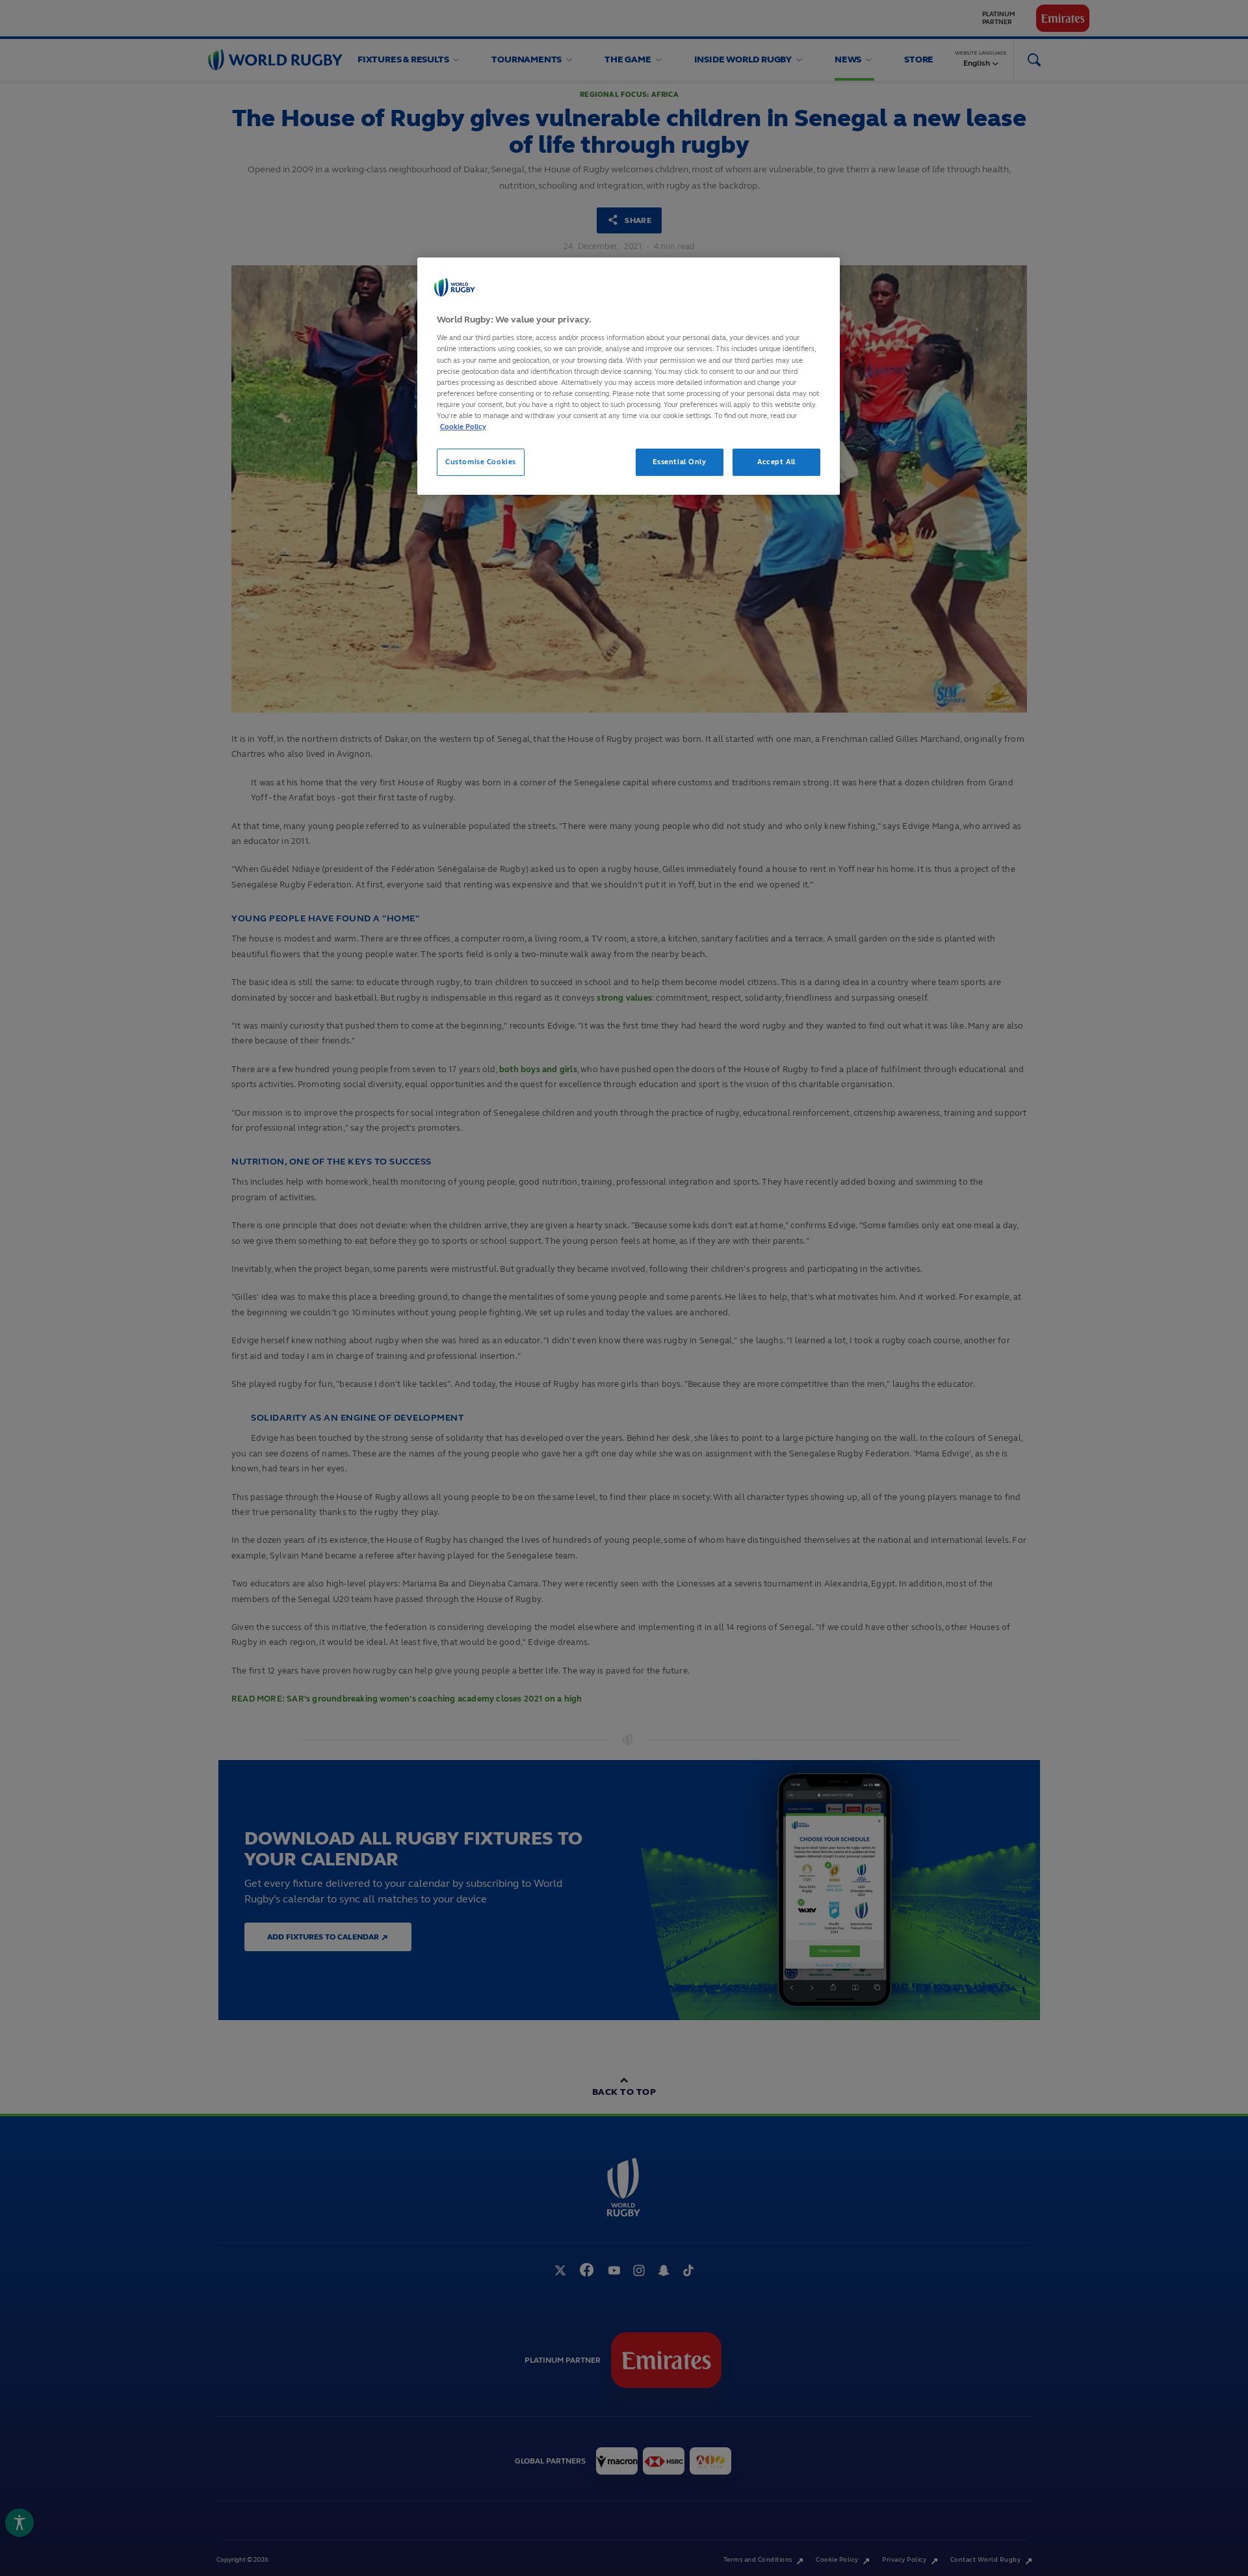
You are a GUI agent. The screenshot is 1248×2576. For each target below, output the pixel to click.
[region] (629, 376)
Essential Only (680, 462)
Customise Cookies (481, 462)
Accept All (776, 462)
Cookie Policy (463, 427)
